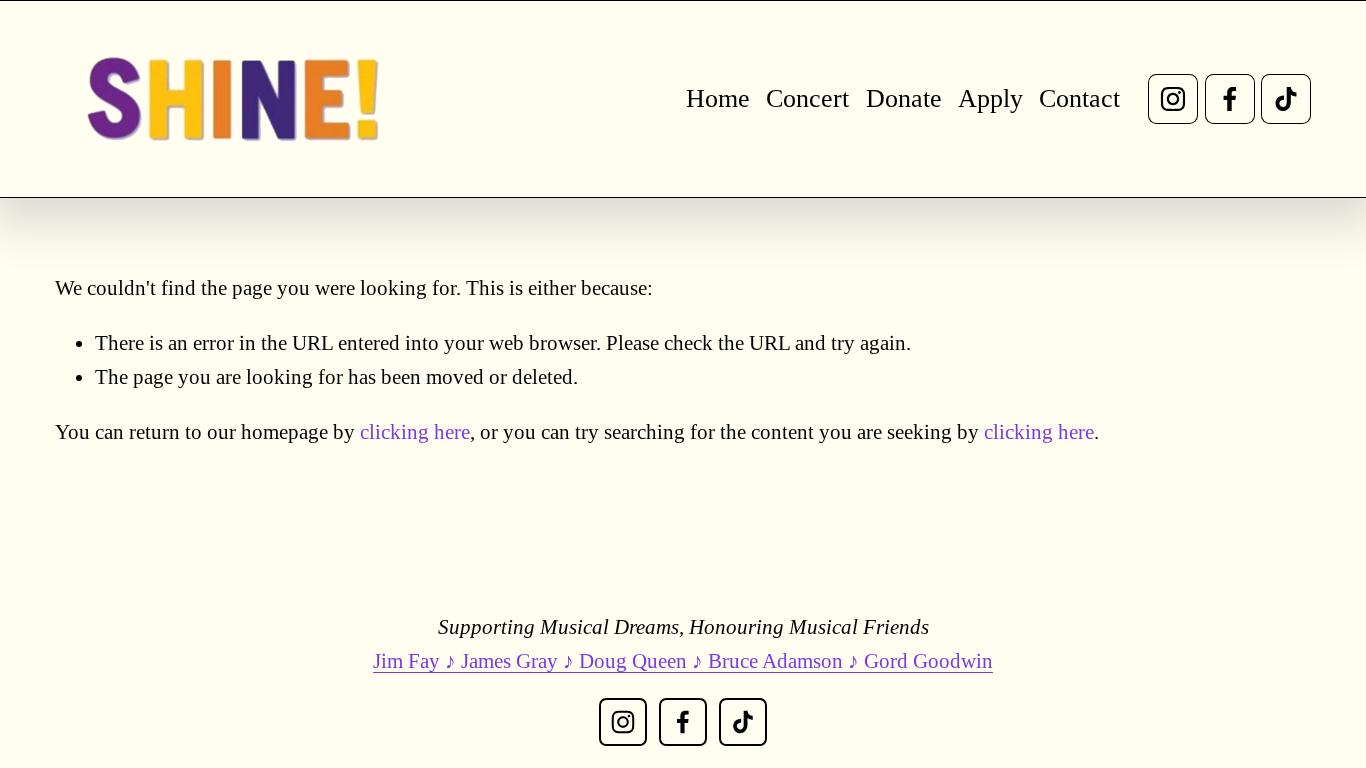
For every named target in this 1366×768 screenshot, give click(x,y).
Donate (904, 98)
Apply (990, 98)
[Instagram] (1173, 99)
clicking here (415, 432)
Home (718, 98)
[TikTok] (1286, 99)
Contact (1079, 98)
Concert (807, 98)
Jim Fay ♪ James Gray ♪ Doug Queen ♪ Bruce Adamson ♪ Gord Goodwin (683, 661)
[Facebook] (1230, 99)
